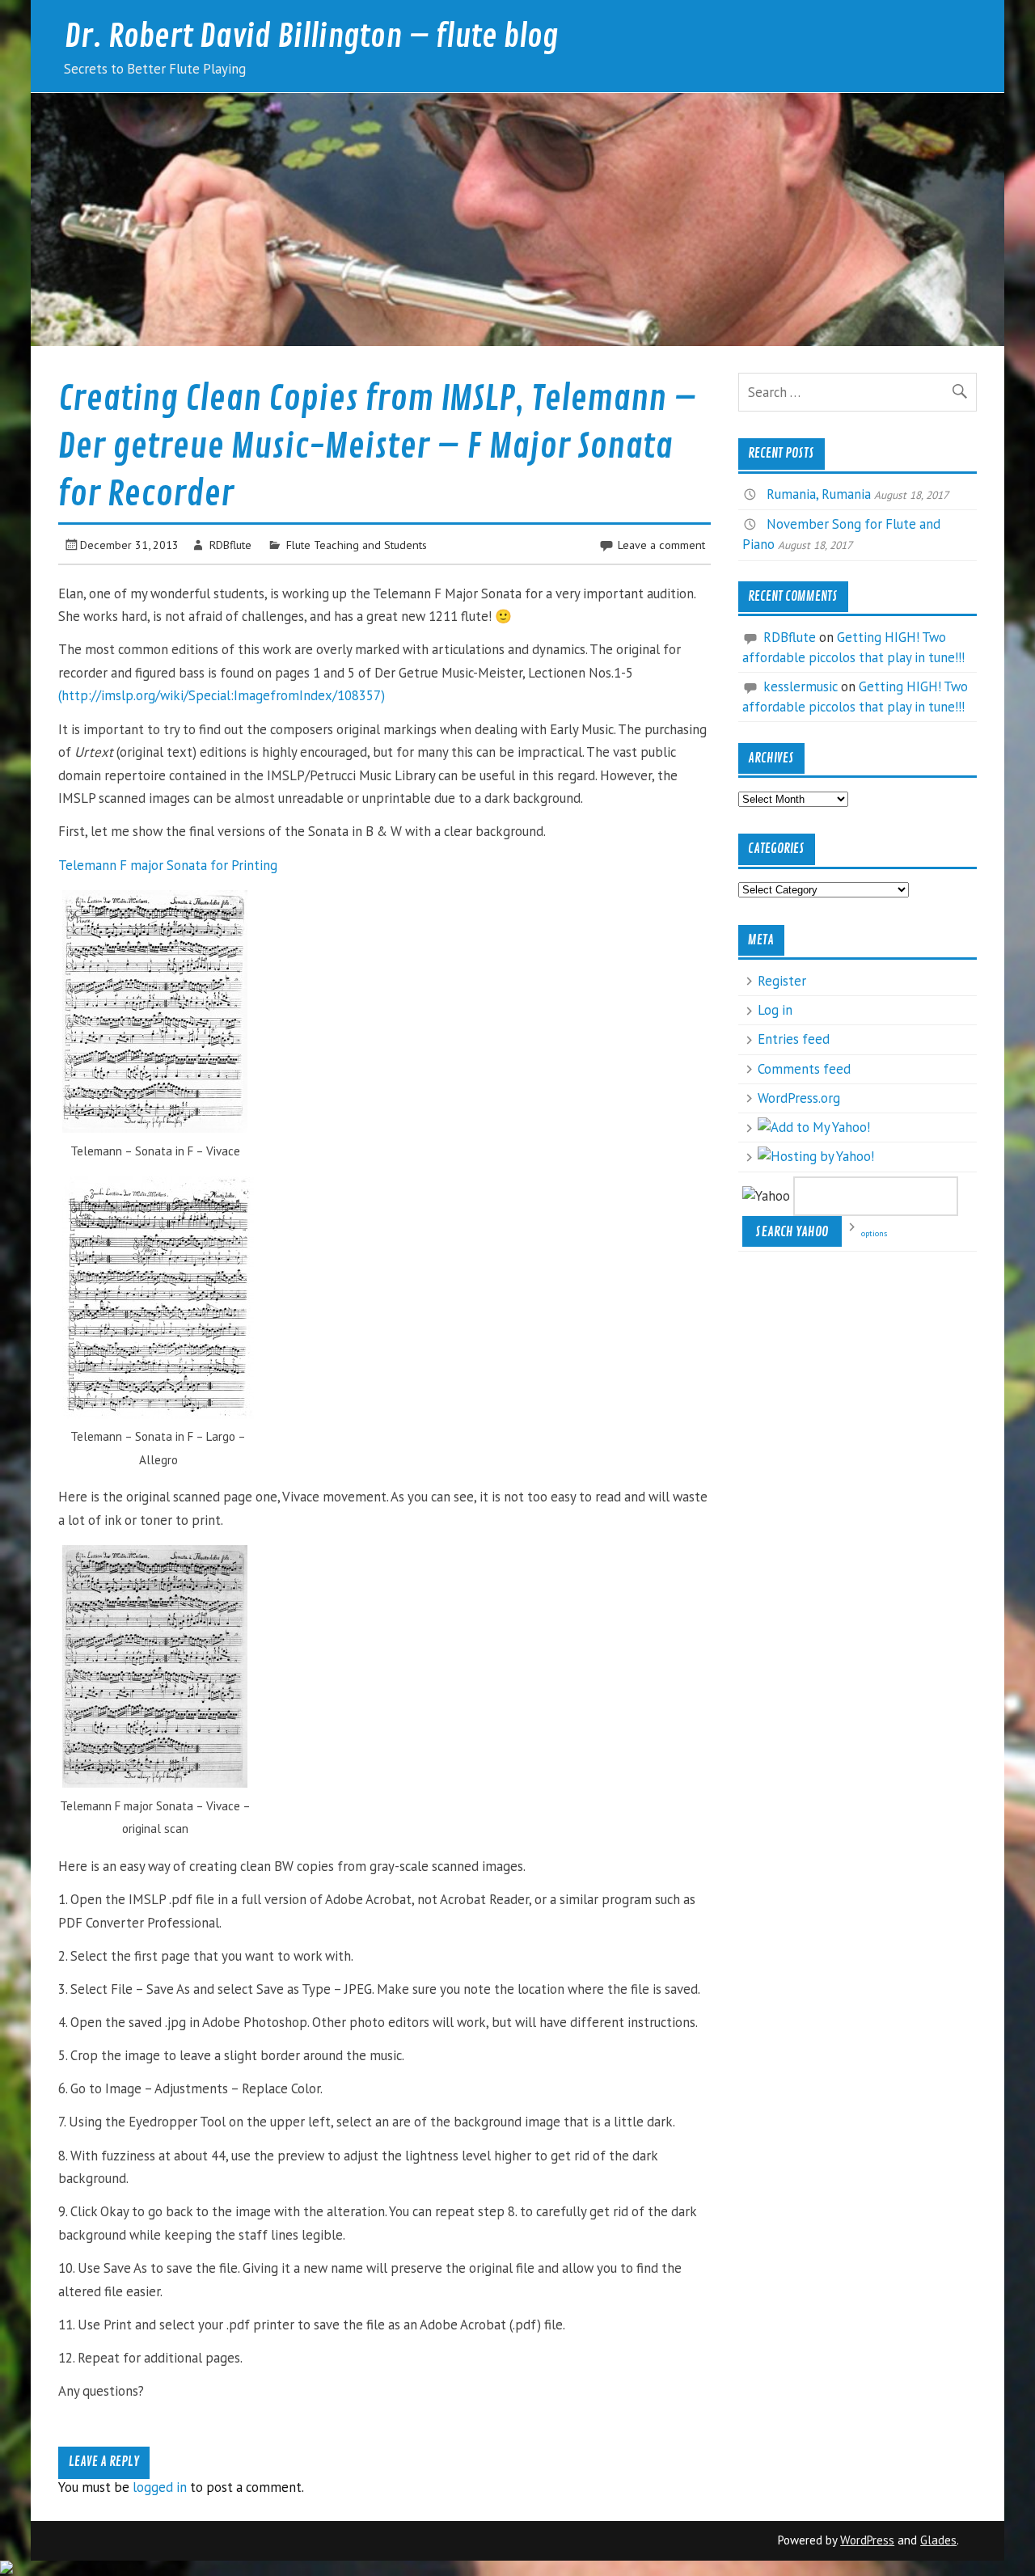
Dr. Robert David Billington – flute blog (311, 37)
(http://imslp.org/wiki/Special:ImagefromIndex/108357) (222, 695)
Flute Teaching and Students (357, 545)
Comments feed (804, 1069)
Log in (775, 1010)
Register (782, 981)
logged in (160, 2487)
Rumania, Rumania (819, 494)
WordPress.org (799, 1098)
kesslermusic (801, 686)
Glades (938, 2540)
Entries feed (794, 1039)
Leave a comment (661, 545)
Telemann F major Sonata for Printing (168, 865)
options (874, 1233)
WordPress (867, 2540)
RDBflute (230, 545)
